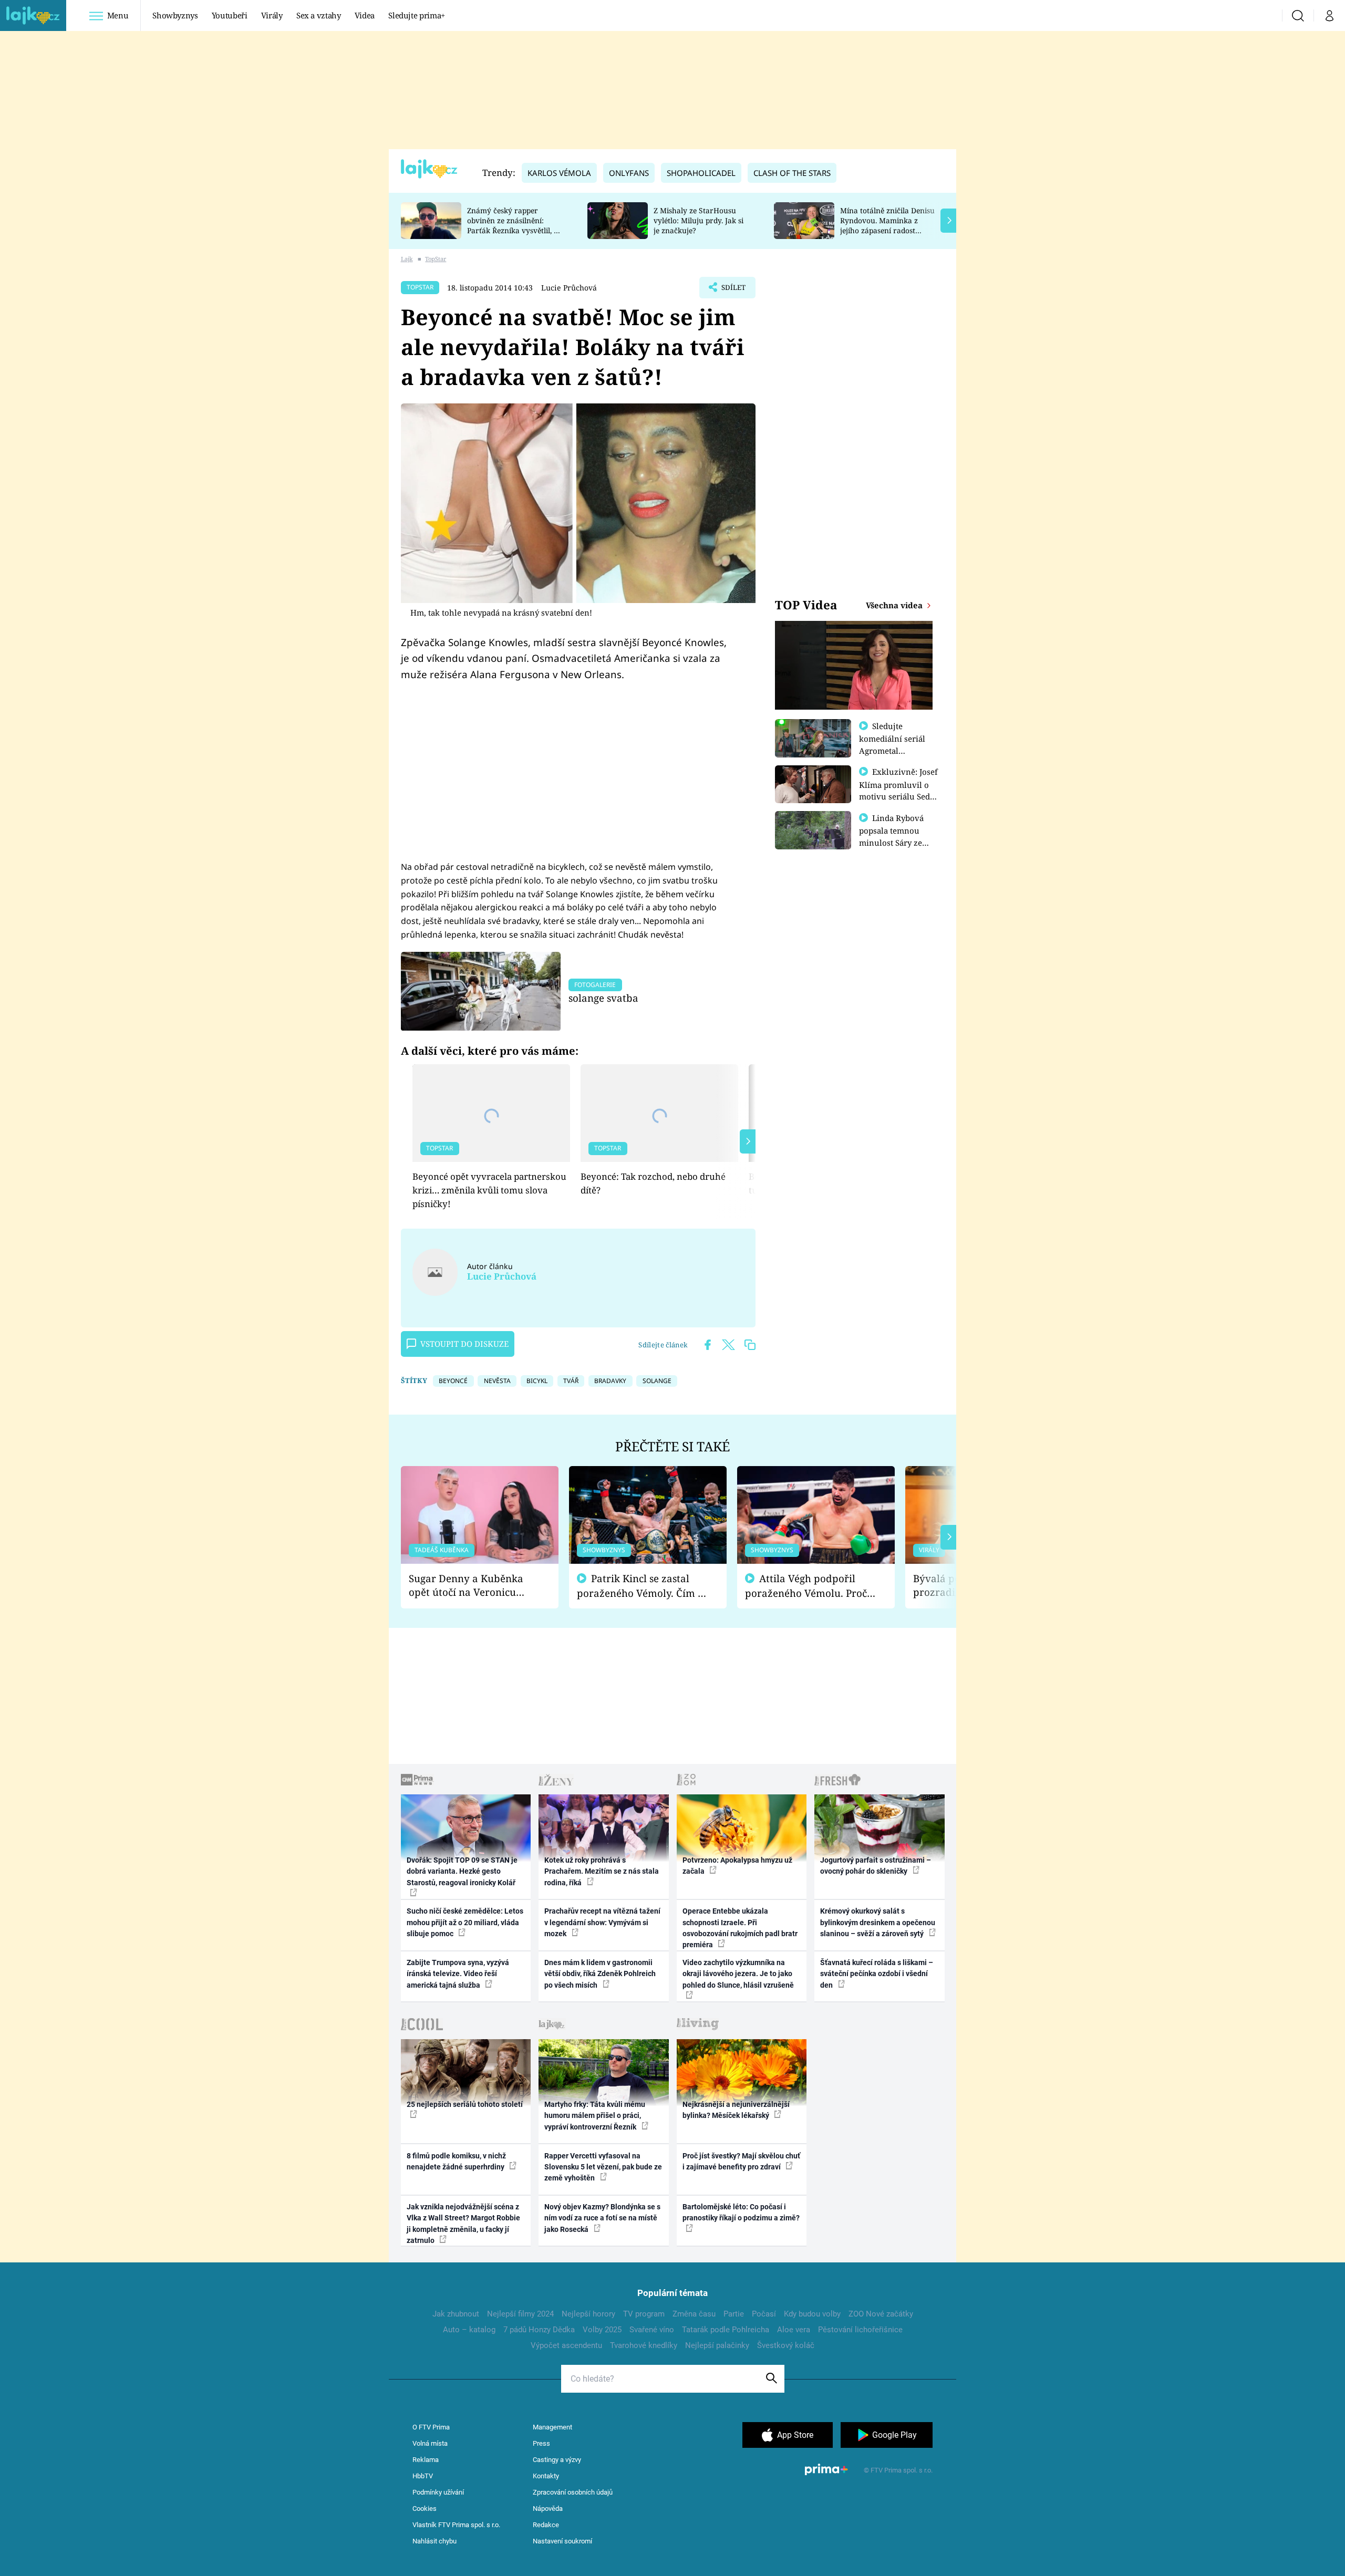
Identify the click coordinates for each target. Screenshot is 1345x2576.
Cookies (425, 2509)
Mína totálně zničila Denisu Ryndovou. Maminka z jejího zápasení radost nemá (887, 225)
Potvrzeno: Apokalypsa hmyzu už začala (737, 1866)
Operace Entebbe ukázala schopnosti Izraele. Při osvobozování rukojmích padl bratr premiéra (740, 1928)
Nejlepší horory (588, 2314)
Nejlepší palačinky (717, 2345)
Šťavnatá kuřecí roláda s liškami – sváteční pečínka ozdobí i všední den (877, 1974)
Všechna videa (895, 605)
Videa (365, 15)
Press (541, 2443)
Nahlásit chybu (434, 2541)
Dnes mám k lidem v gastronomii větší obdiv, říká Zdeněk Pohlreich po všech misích (600, 1974)
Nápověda (548, 2509)
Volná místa (430, 2443)
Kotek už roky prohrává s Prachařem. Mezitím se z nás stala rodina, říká (602, 1871)
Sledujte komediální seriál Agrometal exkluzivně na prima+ (892, 750)
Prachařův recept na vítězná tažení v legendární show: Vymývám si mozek (602, 1922)
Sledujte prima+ (417, 15)
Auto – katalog (469, 2330)
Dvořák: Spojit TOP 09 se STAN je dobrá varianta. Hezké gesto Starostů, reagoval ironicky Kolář (462, 1871)
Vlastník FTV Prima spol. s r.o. (456, 2525)
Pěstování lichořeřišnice (860, 2330)
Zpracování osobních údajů (573, 2492)
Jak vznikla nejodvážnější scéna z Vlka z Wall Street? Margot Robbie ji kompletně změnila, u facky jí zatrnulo (463, 2224)
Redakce (546, 2525)
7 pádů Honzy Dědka (539, 2330)
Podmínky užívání (438, 2492)
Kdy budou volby (812, 2314)
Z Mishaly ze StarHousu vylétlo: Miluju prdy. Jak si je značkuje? (699, 220)
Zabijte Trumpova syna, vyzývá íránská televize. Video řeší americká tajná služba (458, 1974)
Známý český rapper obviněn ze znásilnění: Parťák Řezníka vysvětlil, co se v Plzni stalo (514, 225)
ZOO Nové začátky (881, 2314)
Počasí (764, 2314)
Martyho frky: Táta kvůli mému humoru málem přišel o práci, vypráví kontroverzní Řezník (595, 2116)
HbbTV (423, 2476)
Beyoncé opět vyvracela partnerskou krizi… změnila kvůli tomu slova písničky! (489, 1190)
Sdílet (732, 290)
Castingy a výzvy (557, 2460)
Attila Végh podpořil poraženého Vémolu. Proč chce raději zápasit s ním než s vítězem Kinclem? (806, 1586)
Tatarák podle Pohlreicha (726, 2330)
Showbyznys (175, 15)
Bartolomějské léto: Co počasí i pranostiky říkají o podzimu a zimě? (741, 2212)
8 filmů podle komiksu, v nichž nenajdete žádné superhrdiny (456, 2161)
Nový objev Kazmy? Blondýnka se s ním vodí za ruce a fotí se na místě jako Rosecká (602, 2218)
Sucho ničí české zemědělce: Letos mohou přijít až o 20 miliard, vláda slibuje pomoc (465, 1922)
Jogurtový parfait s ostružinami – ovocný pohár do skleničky (876, 1866)
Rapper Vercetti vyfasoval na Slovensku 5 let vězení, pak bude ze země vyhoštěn (603, 2167)
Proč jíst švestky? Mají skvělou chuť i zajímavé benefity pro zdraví (741, 2161)
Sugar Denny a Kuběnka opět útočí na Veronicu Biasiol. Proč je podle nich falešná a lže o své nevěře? (471, 1586)
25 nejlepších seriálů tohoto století (465, 2104)
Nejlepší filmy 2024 (520, 2314)
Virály (272, 15)
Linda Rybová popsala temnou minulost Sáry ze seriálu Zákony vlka (896, 836)
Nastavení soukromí (562, 2541)
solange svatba (603, 998)
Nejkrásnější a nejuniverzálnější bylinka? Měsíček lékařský (736, 2110)
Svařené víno (652, 2330)
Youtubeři (230, 15)
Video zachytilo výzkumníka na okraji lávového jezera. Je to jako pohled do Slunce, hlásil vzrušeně (738, 1974)
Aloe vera (794, 2330)
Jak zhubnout (456, 2314)
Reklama (426, 2460)
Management (552, 2427)
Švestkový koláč (786, 2345)
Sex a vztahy (319, 15)
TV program (644, 2314)
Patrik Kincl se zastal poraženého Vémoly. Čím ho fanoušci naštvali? (643, 1586)
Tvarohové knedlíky (644, 2345)
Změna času (694, 2314)
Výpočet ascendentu (566, 2345)
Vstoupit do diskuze (464, 1344)
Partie (734, 2314)
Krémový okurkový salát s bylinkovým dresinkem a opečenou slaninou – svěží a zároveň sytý (878, 1922)
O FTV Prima (431, 2427)
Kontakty (546, 2476)
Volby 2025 (602, 2330)
